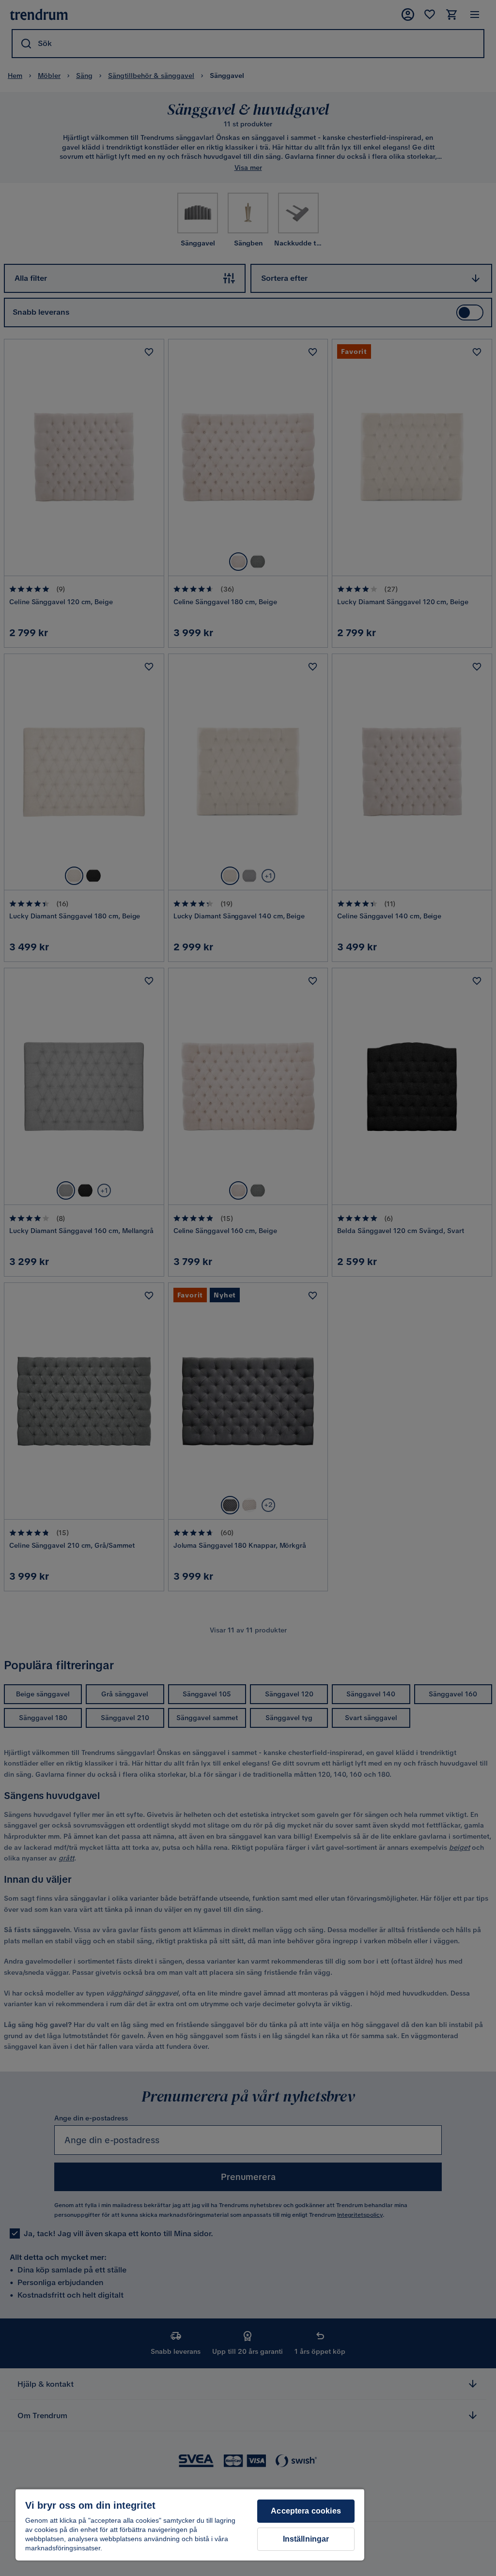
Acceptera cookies (306, 2511)
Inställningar (306, 2539)
